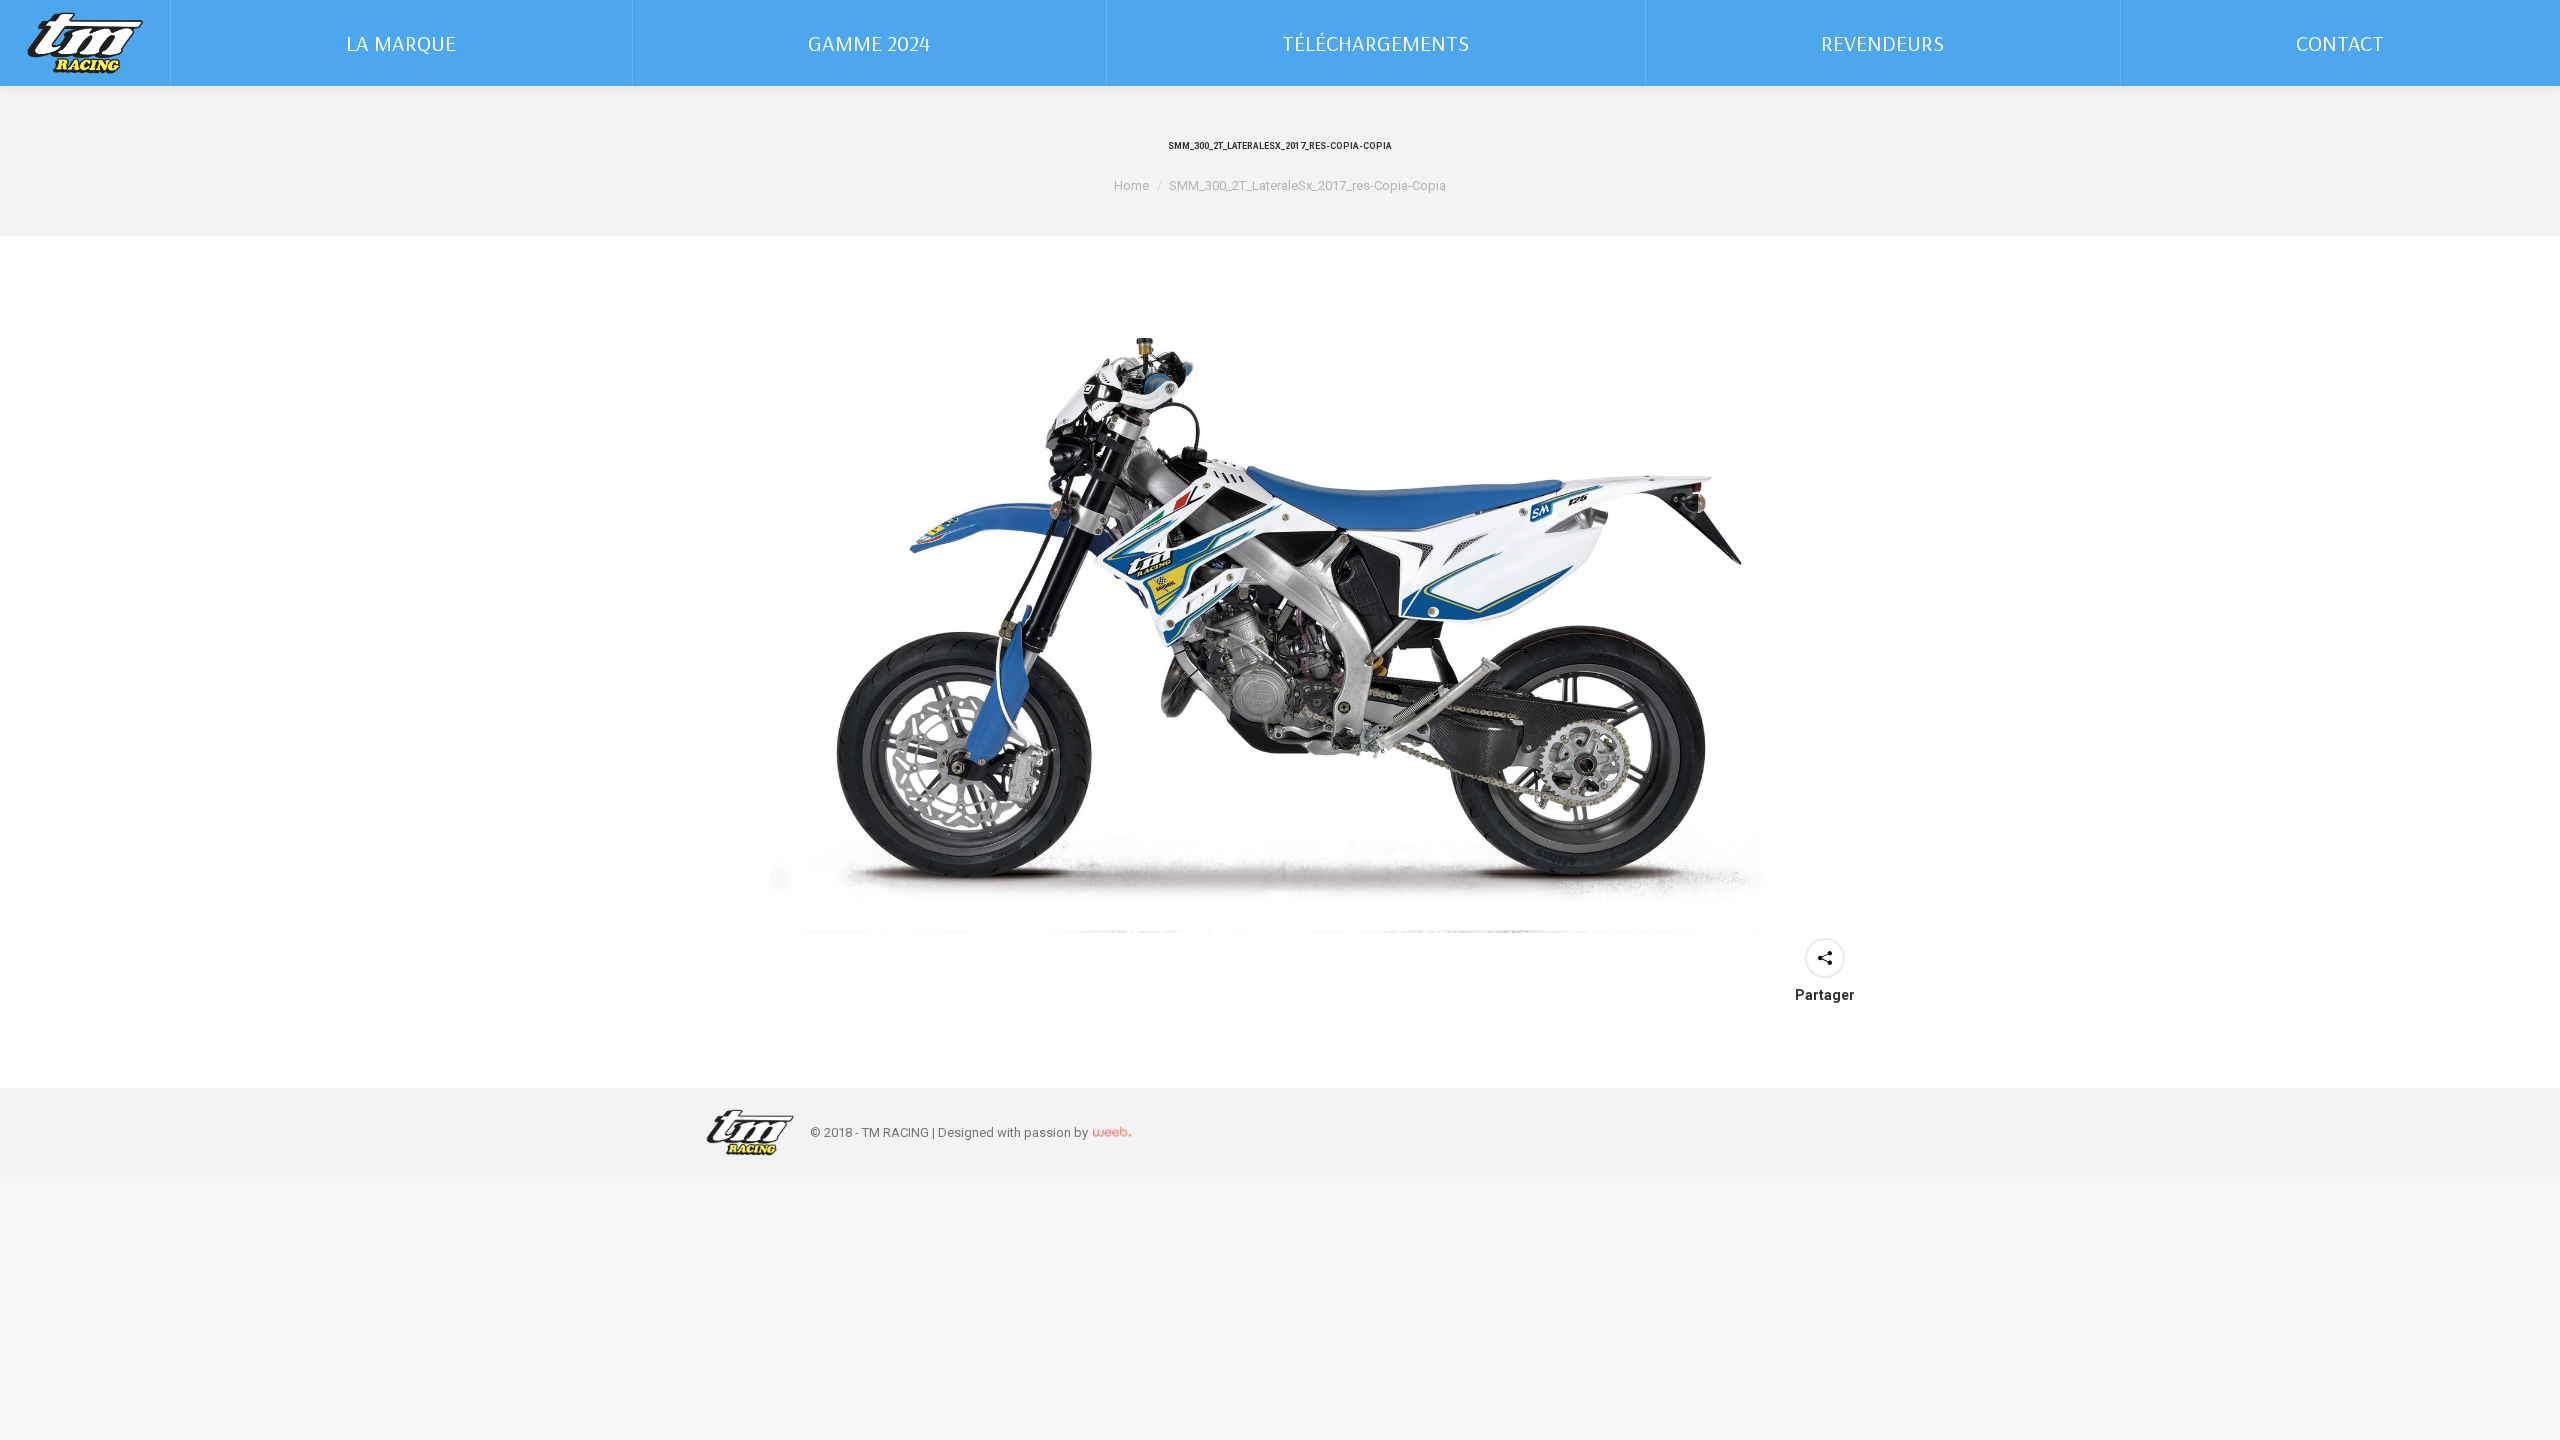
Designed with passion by (1014, 1132)
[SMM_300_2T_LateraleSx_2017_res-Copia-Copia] (1280, 619)
